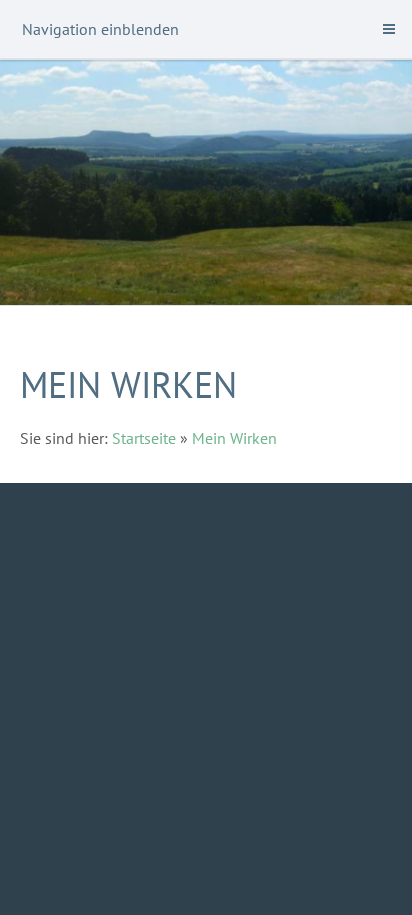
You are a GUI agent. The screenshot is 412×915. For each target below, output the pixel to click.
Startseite (144, 438)
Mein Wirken (234, 438)
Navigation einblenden (100, 29)
